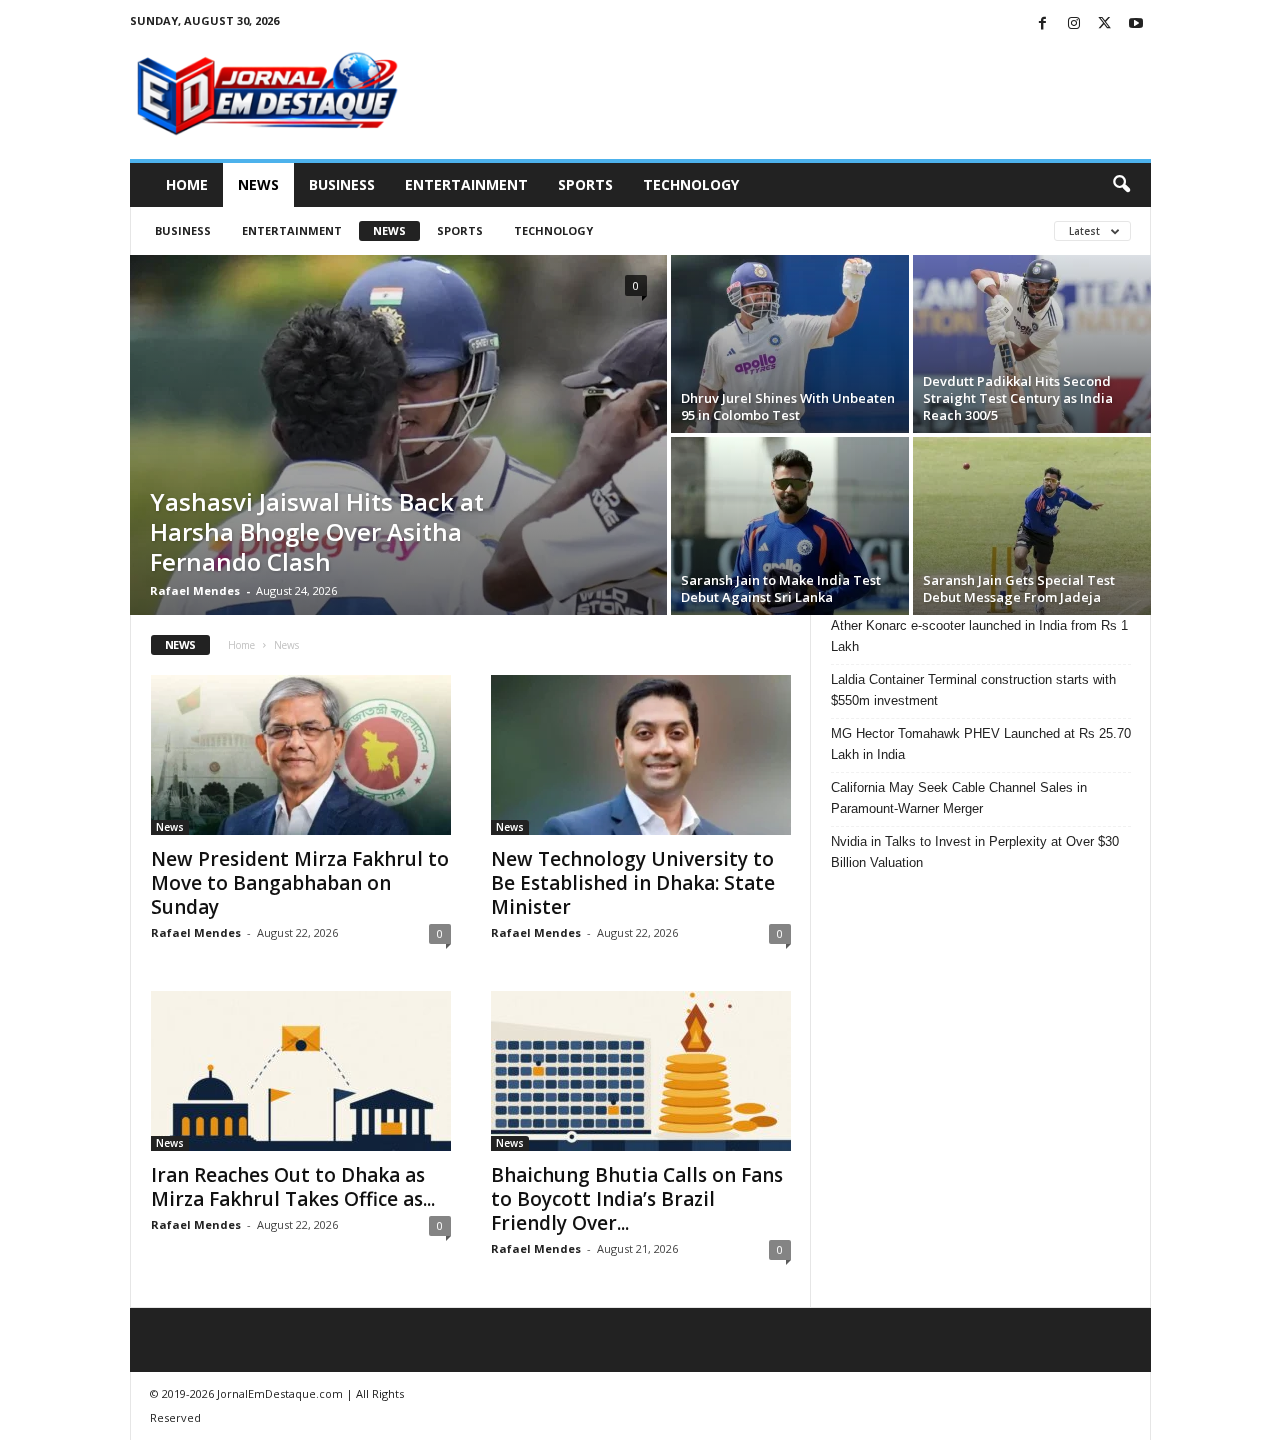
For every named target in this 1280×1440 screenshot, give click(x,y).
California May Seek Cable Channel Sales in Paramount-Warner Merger (959, 798)
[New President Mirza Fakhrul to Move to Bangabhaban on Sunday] (301, 755)
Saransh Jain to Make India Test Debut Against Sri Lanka (781, 588)
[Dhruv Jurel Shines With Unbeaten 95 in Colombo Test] (790, 344)
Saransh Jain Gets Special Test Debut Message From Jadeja (1019, 588)
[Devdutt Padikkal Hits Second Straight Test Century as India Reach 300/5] (1032, 344)
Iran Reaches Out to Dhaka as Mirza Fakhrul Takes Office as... (293, 1187)
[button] (1121, 185)
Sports (585, 184)
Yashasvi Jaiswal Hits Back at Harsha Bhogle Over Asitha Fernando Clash (317, 531)
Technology (691, 184)
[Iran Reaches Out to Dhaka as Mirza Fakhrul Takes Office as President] (301, 1071)
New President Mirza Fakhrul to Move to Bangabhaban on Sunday (300, 883)
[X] (1105, 24)
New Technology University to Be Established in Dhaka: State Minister (633, 883)
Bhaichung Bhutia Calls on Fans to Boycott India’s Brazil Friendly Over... (637, 1199)
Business (342, 184)
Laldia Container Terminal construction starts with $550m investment (973, 690)
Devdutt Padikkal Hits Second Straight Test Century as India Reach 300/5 (1018, 398)
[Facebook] (1043, 24)
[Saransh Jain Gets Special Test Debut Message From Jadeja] (1032, 526)
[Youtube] (1136, 24)
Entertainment (466, 184)
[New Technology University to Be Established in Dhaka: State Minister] (641, 755)
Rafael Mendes (195, 590)
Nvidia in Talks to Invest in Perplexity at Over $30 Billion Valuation (975, 852)
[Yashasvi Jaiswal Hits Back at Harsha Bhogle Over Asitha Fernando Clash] (398, 435)
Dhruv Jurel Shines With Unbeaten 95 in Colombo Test (788, 406)
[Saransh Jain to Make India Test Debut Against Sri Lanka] (790, 526)
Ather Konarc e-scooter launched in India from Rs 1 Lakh (979, 636)
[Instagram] (1074, 24)
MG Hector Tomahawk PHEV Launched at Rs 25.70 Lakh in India (981, 744)
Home (187, 184)
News (258, 184)
